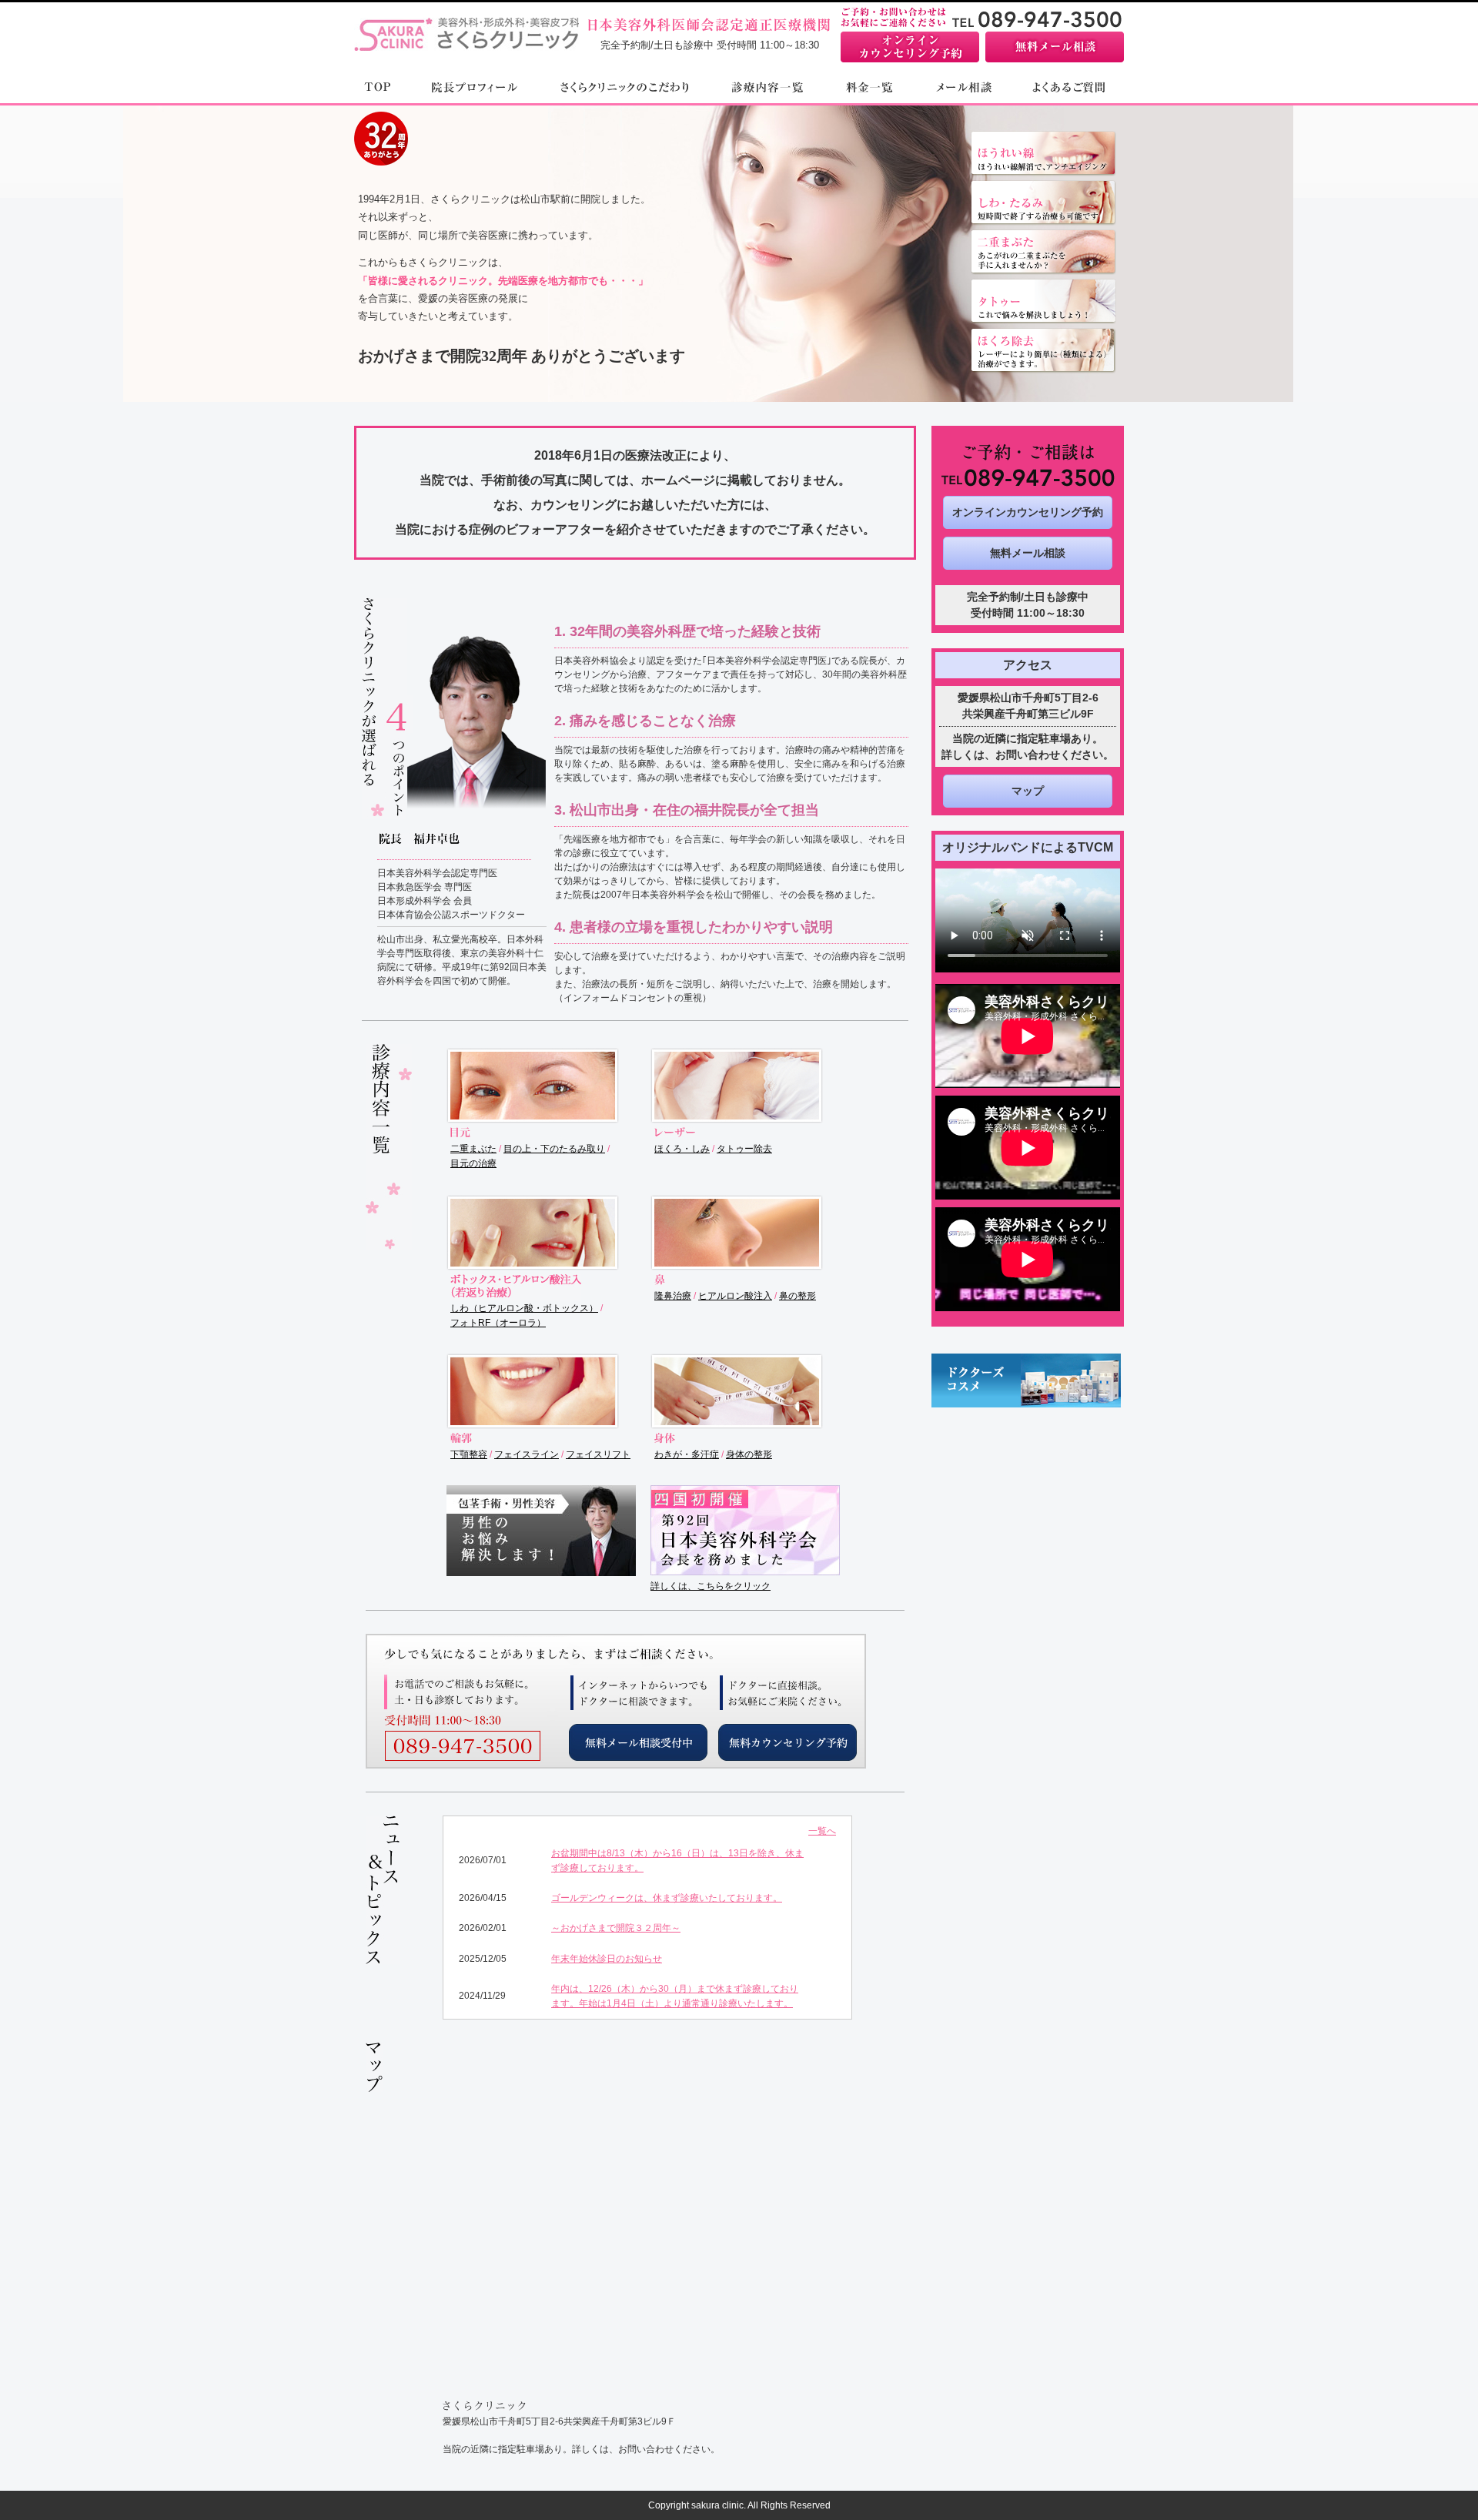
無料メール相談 (1028, 553)
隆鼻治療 (673, 1296)
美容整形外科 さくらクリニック (466, 25)
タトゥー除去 (744, 1149)
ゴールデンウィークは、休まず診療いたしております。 (667, 1898)
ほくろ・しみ (682, 1149)
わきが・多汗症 (687, 1454)
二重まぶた (473, 1149)
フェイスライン (527, 1454)
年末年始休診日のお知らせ (607, 1959)
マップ (1028, 791)
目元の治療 (473, 1163)
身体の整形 (749, 1454)
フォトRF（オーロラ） (498, 1323)
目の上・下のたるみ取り (554, 1149)
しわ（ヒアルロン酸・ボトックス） (524, 1308)
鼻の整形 (798, 1296)
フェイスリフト (598, 1454)
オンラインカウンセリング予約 (1028, 512)
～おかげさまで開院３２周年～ (616, 1928)
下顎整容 (469, 1454)
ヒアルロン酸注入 (735, 1296)
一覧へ (822, 1831)
